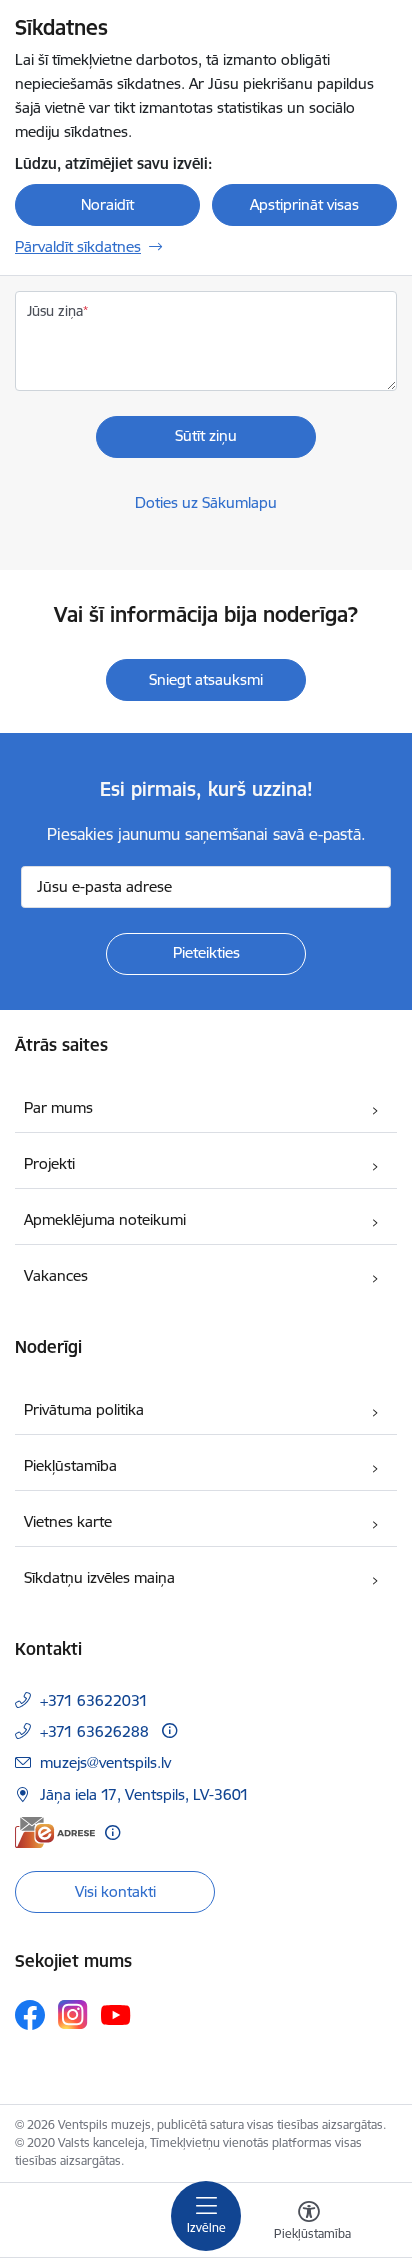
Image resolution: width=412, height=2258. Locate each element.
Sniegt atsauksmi (206, 679)
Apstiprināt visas (304, 204)
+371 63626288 (94, 1731)
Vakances (56, 1275)
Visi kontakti (115, 1891)
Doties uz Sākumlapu (206, 502)
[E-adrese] (55, 1832)
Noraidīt (107, 204)
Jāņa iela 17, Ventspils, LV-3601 (144, 1794)
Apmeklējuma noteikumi (105, 1219)
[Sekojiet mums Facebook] (30, 2015)
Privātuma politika (84, 1409)
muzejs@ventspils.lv (105, 1762)
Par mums (58, 1107)
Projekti (49, 1163)
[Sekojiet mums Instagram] (73, 2014)
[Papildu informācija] (169, 1730)
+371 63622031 (94, 1700)
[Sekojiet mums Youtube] (116, 2014)
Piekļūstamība (70, 1465)
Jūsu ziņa (55, 311)
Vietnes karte (68, 1521)
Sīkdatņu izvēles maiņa (99, 1577)
